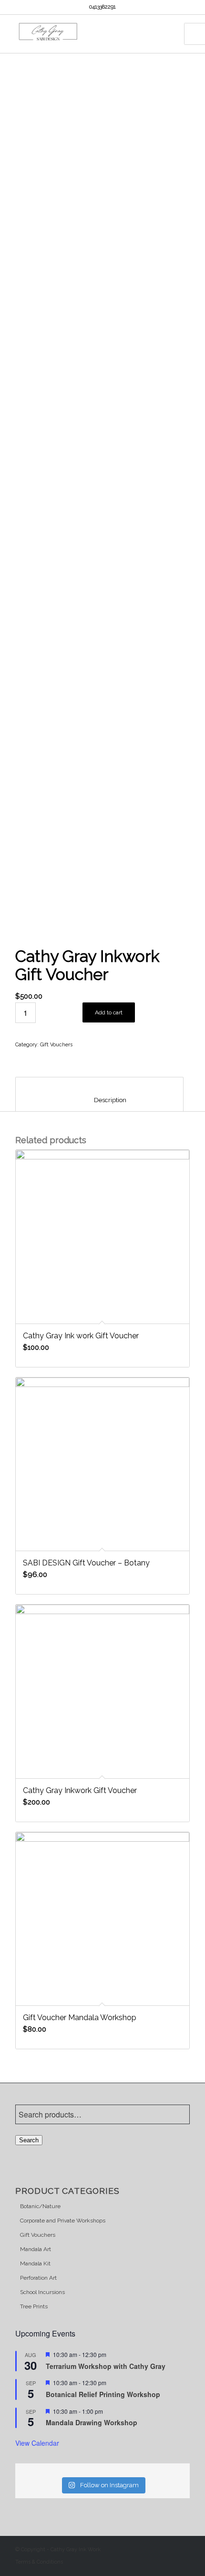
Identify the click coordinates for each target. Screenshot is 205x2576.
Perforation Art (38, 2278)
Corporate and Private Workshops (63, 2221)
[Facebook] (168, 2548)
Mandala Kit (35, 2263)
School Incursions (42, 2292)
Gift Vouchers (56, 1045)
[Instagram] (183, 2548)
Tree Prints (34, 2306)
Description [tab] (100, 1100)
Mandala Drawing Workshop (92, 2422)
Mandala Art (36, 2249)
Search (29, 2140)
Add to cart (109, 1012)
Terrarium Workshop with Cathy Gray (107, 2366)
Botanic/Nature (40, 2206)
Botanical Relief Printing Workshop (103, 2394)
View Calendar (37, 2443)
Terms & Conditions (39, 2562)
